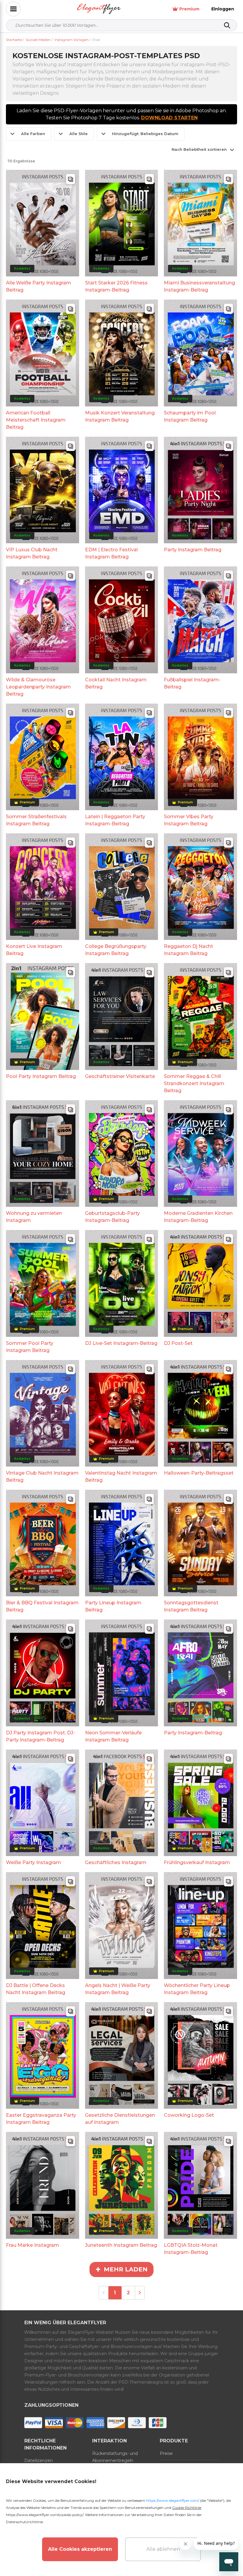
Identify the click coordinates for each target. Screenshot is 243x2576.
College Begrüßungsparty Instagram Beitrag (116, 950)
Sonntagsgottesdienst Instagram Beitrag (191, 1606)
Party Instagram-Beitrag (193, 1733)
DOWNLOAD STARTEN (169, 118)
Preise (166, 2453)
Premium (189, 9)
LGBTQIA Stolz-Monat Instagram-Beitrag (191, 2249)
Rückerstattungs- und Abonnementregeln (115, 2457)
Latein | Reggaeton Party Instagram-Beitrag (115, 820)
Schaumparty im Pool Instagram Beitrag (190, 416)
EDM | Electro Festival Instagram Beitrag (111, 553)
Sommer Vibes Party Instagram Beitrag (189, 820)
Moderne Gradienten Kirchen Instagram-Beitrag (198, 1217)
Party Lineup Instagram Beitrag (113, 1606)
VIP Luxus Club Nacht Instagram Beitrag (32, 553)
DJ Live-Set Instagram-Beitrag (121, 1343)
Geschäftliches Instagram (116, 1862)
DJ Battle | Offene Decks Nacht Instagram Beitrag (36, 1989)
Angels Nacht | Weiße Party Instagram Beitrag (118, 1989)
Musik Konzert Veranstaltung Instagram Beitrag (120, 416)
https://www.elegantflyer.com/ (173, 2500)
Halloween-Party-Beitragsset (199, 1473)
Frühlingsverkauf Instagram (197, 1862)
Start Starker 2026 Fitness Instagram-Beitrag (116, 286)
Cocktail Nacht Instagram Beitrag (116, 683)
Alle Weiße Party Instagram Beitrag (39, 286)
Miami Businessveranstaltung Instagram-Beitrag (199, 286)
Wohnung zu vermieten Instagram (34, 1217)
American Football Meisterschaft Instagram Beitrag (36, 420)
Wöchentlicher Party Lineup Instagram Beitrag (197, 1989)
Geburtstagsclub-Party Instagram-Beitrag (112, 1217)
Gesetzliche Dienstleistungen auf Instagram (120, 2119)
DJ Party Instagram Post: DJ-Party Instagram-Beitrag (40, 1736)
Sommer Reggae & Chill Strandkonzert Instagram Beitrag (194, 1083)
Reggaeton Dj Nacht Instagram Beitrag (188, 950)
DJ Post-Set (178, 1343)
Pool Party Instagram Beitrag (41, 1076)
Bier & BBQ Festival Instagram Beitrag (42, 1606)
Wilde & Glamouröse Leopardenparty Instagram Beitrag (38, 687)
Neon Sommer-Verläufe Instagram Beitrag (113, 1736)
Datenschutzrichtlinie (24, 2522)
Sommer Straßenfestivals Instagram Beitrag (36, 820)
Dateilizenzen (39, 2461)
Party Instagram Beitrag (193, 550)
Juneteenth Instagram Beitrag (121, 2245)
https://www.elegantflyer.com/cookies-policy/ (45, 2515)
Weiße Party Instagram (33, 1862)
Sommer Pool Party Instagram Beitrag (30, 1347)
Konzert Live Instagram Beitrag (34, 950)
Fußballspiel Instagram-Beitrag (192, 683)
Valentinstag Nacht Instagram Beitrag (121, 1477)
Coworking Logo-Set (189, 2115)
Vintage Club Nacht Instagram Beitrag (42, 1477)
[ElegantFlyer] (99, 9)
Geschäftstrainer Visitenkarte (120, 1076)
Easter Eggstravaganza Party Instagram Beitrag (41, 2119)
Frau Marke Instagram (32, 2245)
